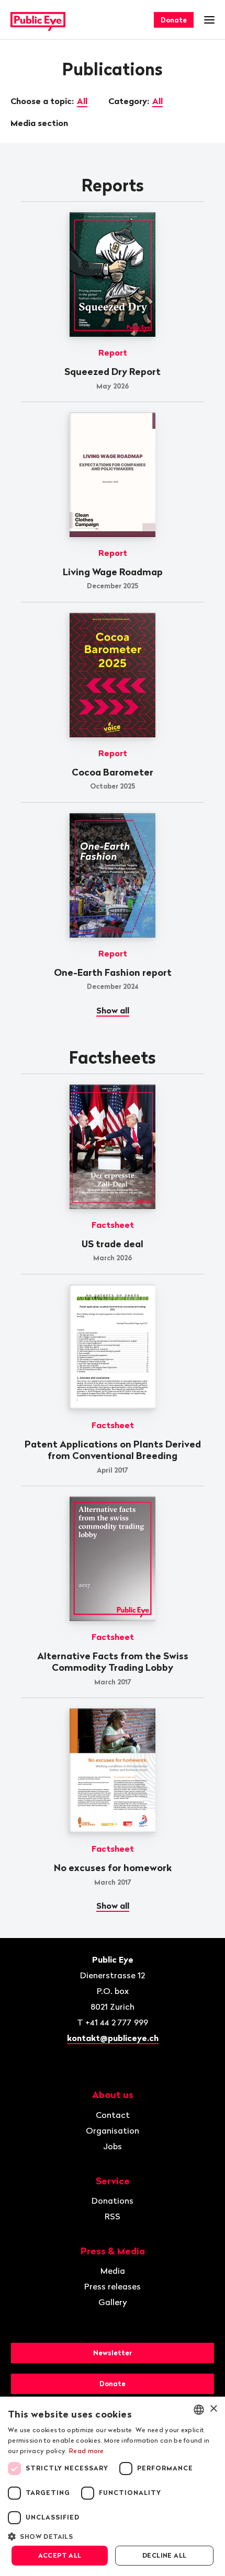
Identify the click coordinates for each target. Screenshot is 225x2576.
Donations (113, 2201)
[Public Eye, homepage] (38, 20)
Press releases (113, 2286)
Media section (40, 123)
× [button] (213, 2409)
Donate (174, 20)
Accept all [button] (60, 2555)
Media (113, 2271)
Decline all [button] (164, 2555)
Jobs (113, 2146)
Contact (113, 2115)
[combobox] (199, 2410)
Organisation (113, 2130)
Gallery (113, 2302)
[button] (113, 2536)
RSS (113, 2216)
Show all (113, 1010)
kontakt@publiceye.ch (113, 2038)
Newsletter (113, 2353)
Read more (87, 2451)
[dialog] (113, 2486)
